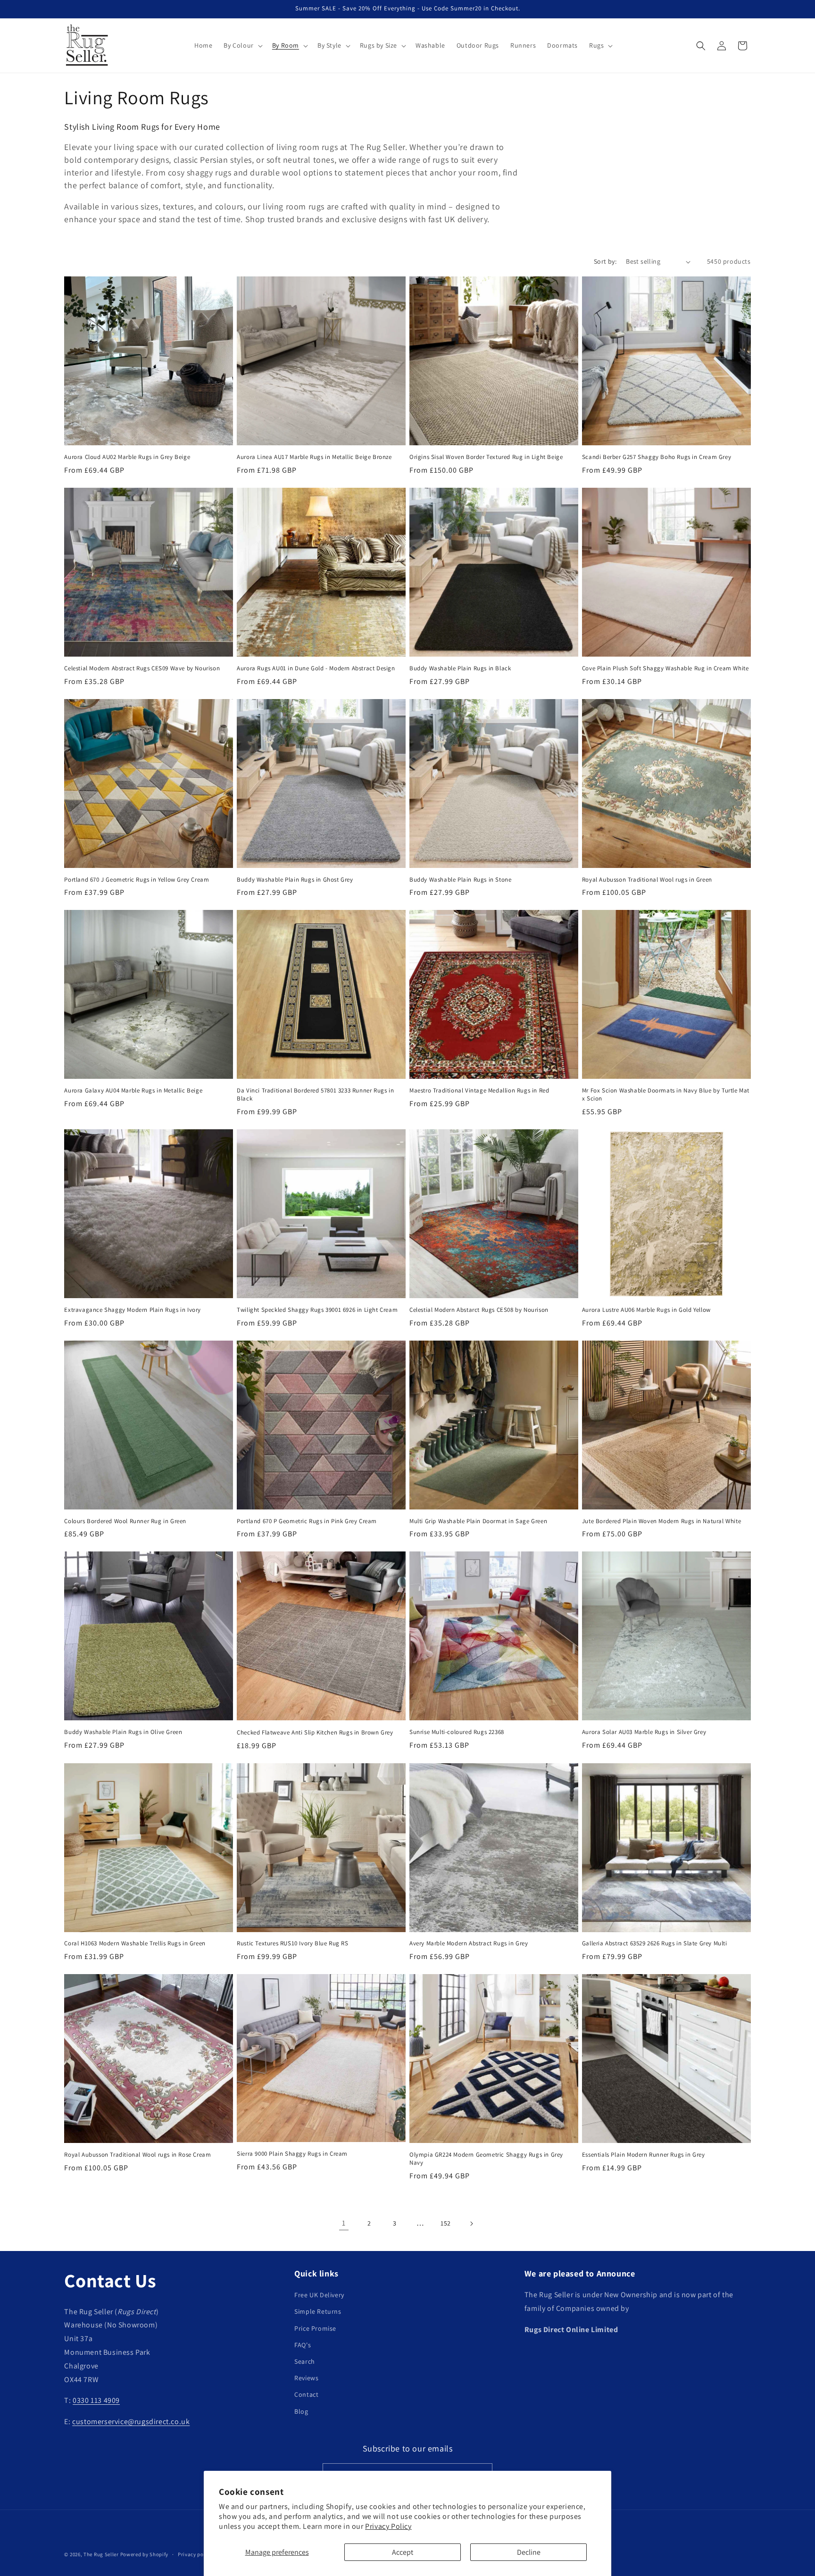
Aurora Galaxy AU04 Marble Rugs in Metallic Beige (133, 1091)
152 (446, 2223)
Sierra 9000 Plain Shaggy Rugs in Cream (292, 2154)
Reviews (306, 2378)
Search (305, 2361)
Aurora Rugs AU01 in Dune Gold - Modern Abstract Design (316, 668)
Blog (301, 2411)
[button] (242, 45)
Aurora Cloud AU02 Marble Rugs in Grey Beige (127, 457)
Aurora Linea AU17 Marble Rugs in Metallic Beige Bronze (314, 457)
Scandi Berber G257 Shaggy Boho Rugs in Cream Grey (657, 457)
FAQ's (303, 2345)
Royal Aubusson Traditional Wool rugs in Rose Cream (137, 2155)
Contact (306, 2395)
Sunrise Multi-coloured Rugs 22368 (457, 1732)
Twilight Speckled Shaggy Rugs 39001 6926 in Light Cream (317, 1310)
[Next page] (471, 2224)
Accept (403, 2552)
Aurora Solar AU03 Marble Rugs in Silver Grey (644, 1732)
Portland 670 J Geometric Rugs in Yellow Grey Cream (137, 880)
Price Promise (315, 2328)
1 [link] (344, 2223)
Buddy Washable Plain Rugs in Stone (460, 880)
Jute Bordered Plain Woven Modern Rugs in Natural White (661, 1521)
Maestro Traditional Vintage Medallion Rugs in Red (479, 1091)
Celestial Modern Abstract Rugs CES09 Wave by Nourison (142, 668)
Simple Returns (318, 2312)
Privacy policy (195, 2554)
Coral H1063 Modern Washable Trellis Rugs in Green (135, 1943)
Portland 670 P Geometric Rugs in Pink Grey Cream (307, 1521)
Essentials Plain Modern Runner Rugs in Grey (644, 2155)
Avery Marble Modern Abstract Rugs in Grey (469, 1943)
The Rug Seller (101, 2554)
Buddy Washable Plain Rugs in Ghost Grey (295, 880)
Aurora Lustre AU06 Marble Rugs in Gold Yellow (646, 1310)
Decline (529, 2552)
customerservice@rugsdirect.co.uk (131, 2422)
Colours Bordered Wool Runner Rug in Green (125, 1521)
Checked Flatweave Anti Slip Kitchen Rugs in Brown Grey (315, 1733)
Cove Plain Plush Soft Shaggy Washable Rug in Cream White (665, 668)
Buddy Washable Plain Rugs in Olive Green (123, 1732)
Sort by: (605, 261)
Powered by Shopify (145, 2554)
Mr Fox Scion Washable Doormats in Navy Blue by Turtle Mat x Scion (666, 1095)
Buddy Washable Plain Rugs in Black (460, 668)
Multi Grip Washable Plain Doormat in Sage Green (478, 1521)
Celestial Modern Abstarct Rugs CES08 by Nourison (479, 1310)
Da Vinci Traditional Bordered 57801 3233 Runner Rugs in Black (315, 1095)
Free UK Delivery (319, 2295)
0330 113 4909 (96, 2401)
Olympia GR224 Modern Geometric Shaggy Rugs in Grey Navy (486, 2159)
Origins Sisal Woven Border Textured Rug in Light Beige (486, 457)
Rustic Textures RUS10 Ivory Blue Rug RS (292, 1943)
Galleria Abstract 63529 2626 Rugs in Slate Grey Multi (655, 1943)
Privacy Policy (388, 2526)
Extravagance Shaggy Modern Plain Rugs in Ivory (133, 1310)
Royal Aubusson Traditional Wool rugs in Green (647, 880)
